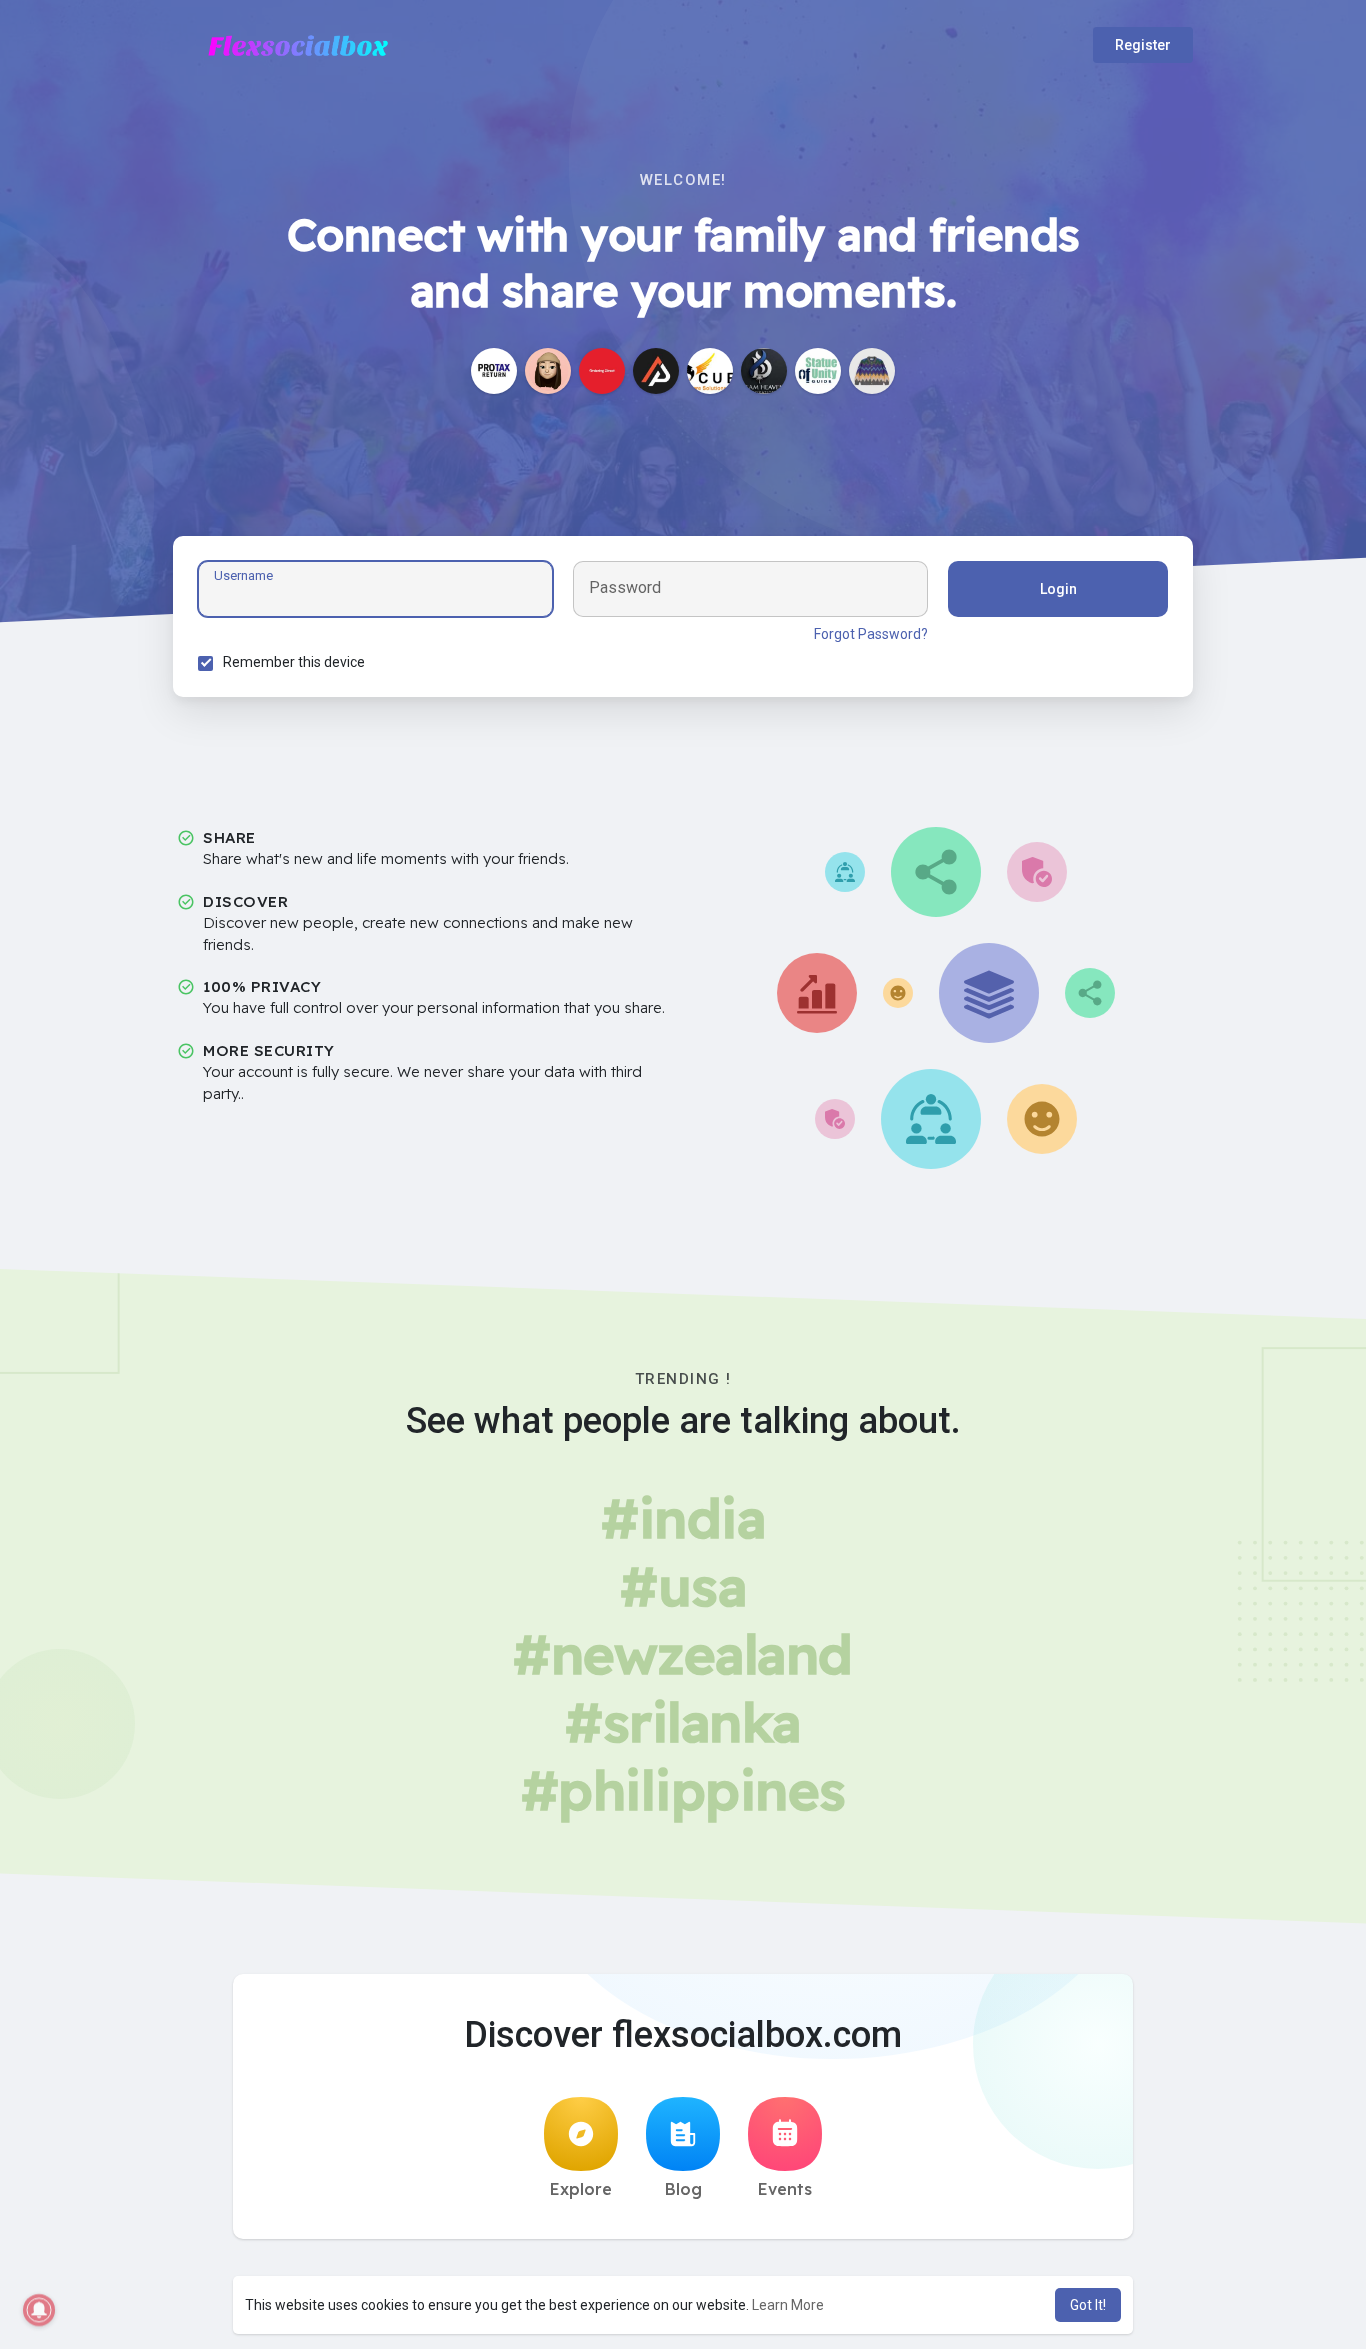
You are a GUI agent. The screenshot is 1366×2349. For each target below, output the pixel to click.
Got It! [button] (1088, 2305)
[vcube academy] (710, 371)
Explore (581, 2189)
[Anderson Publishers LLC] (656, 371)
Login (1058, 589)
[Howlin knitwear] (872, 371)
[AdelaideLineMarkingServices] (548, 371)
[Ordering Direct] (602, 371)
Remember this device (294, 662)
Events (785, 2189)
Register (1143, 45)
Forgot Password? (871, 634)
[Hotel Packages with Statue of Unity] (818, 371)
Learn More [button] (788, 2305)
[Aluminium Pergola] (764, 371)
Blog (683, 2189)
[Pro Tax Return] (494, 371)
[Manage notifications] (39, 2310)
